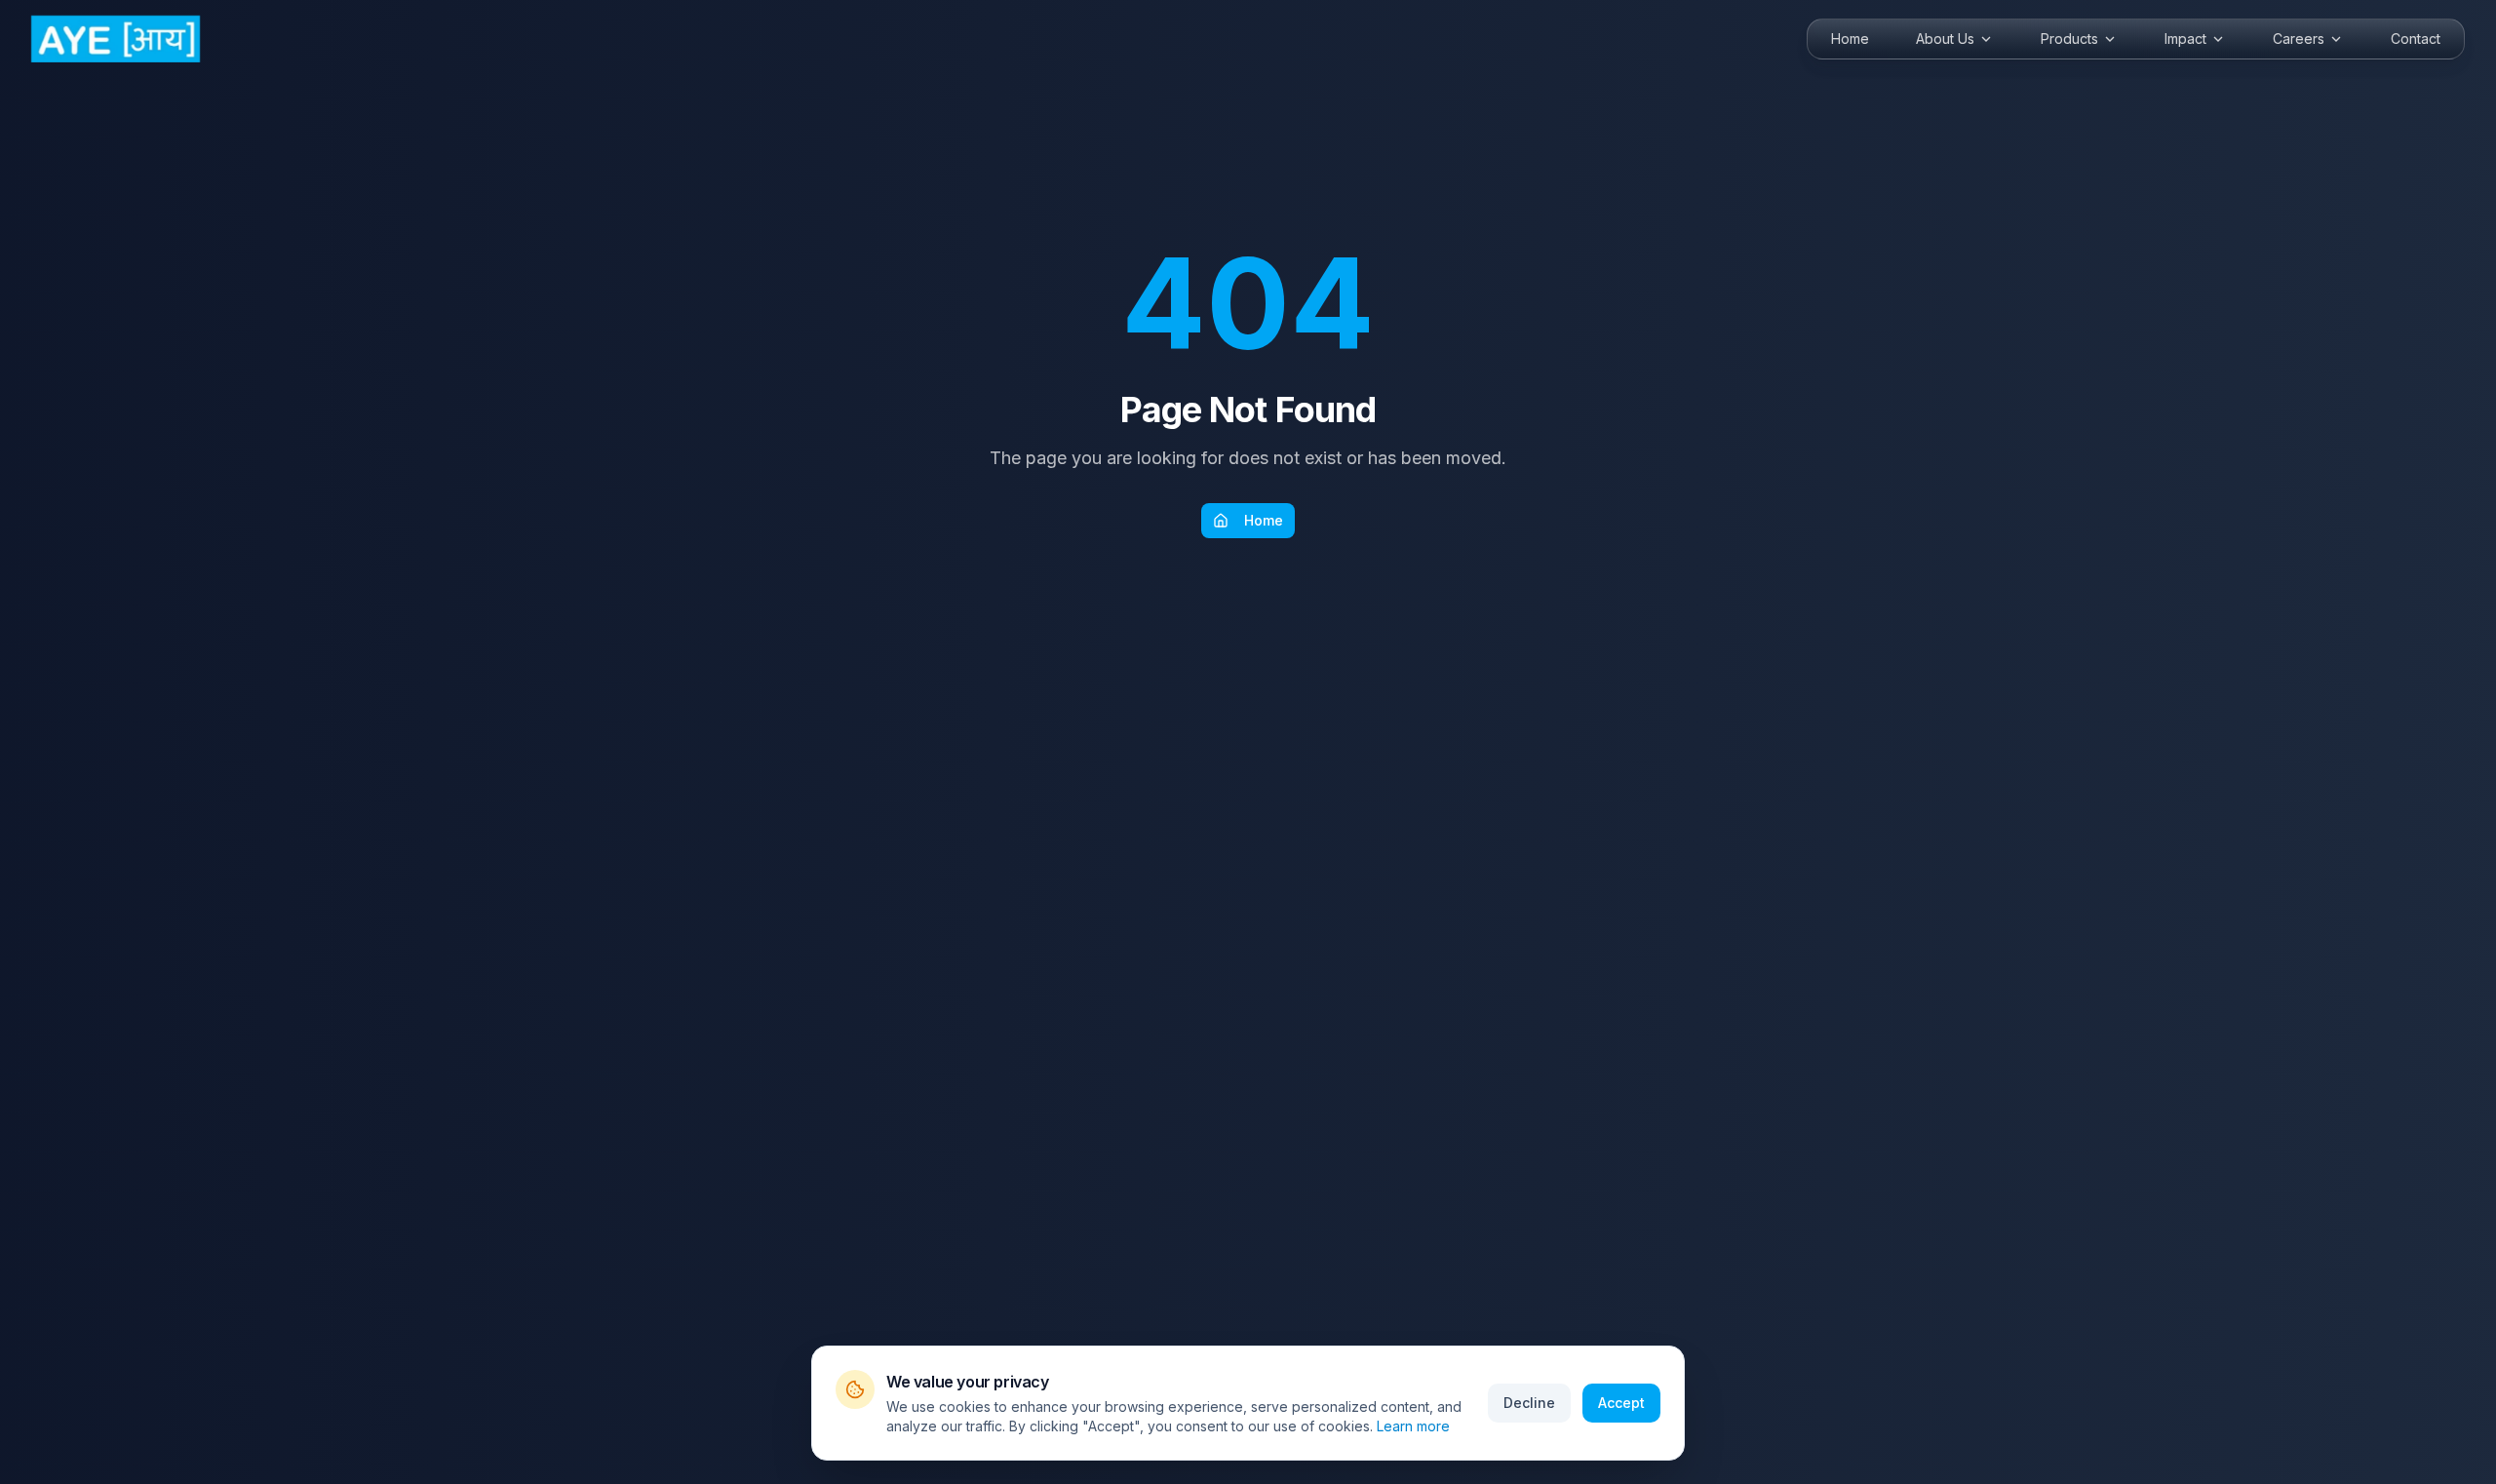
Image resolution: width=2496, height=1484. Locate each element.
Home (1264, 520)
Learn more (1413, 1426)
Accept (1621, 1403)
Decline (1529, 1403)
